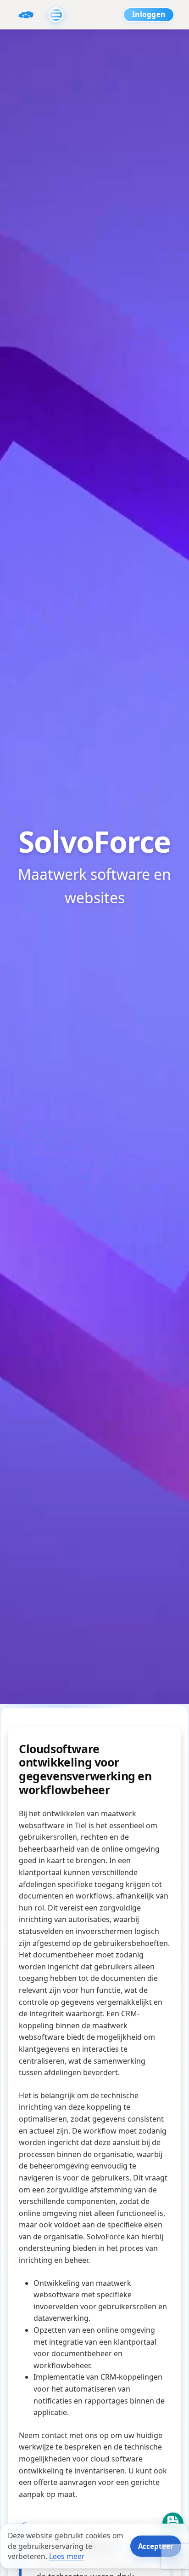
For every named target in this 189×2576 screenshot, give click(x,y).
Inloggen (149, 14)
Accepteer (156, 2546)
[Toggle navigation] (56, 15)
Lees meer (67, 2556)
